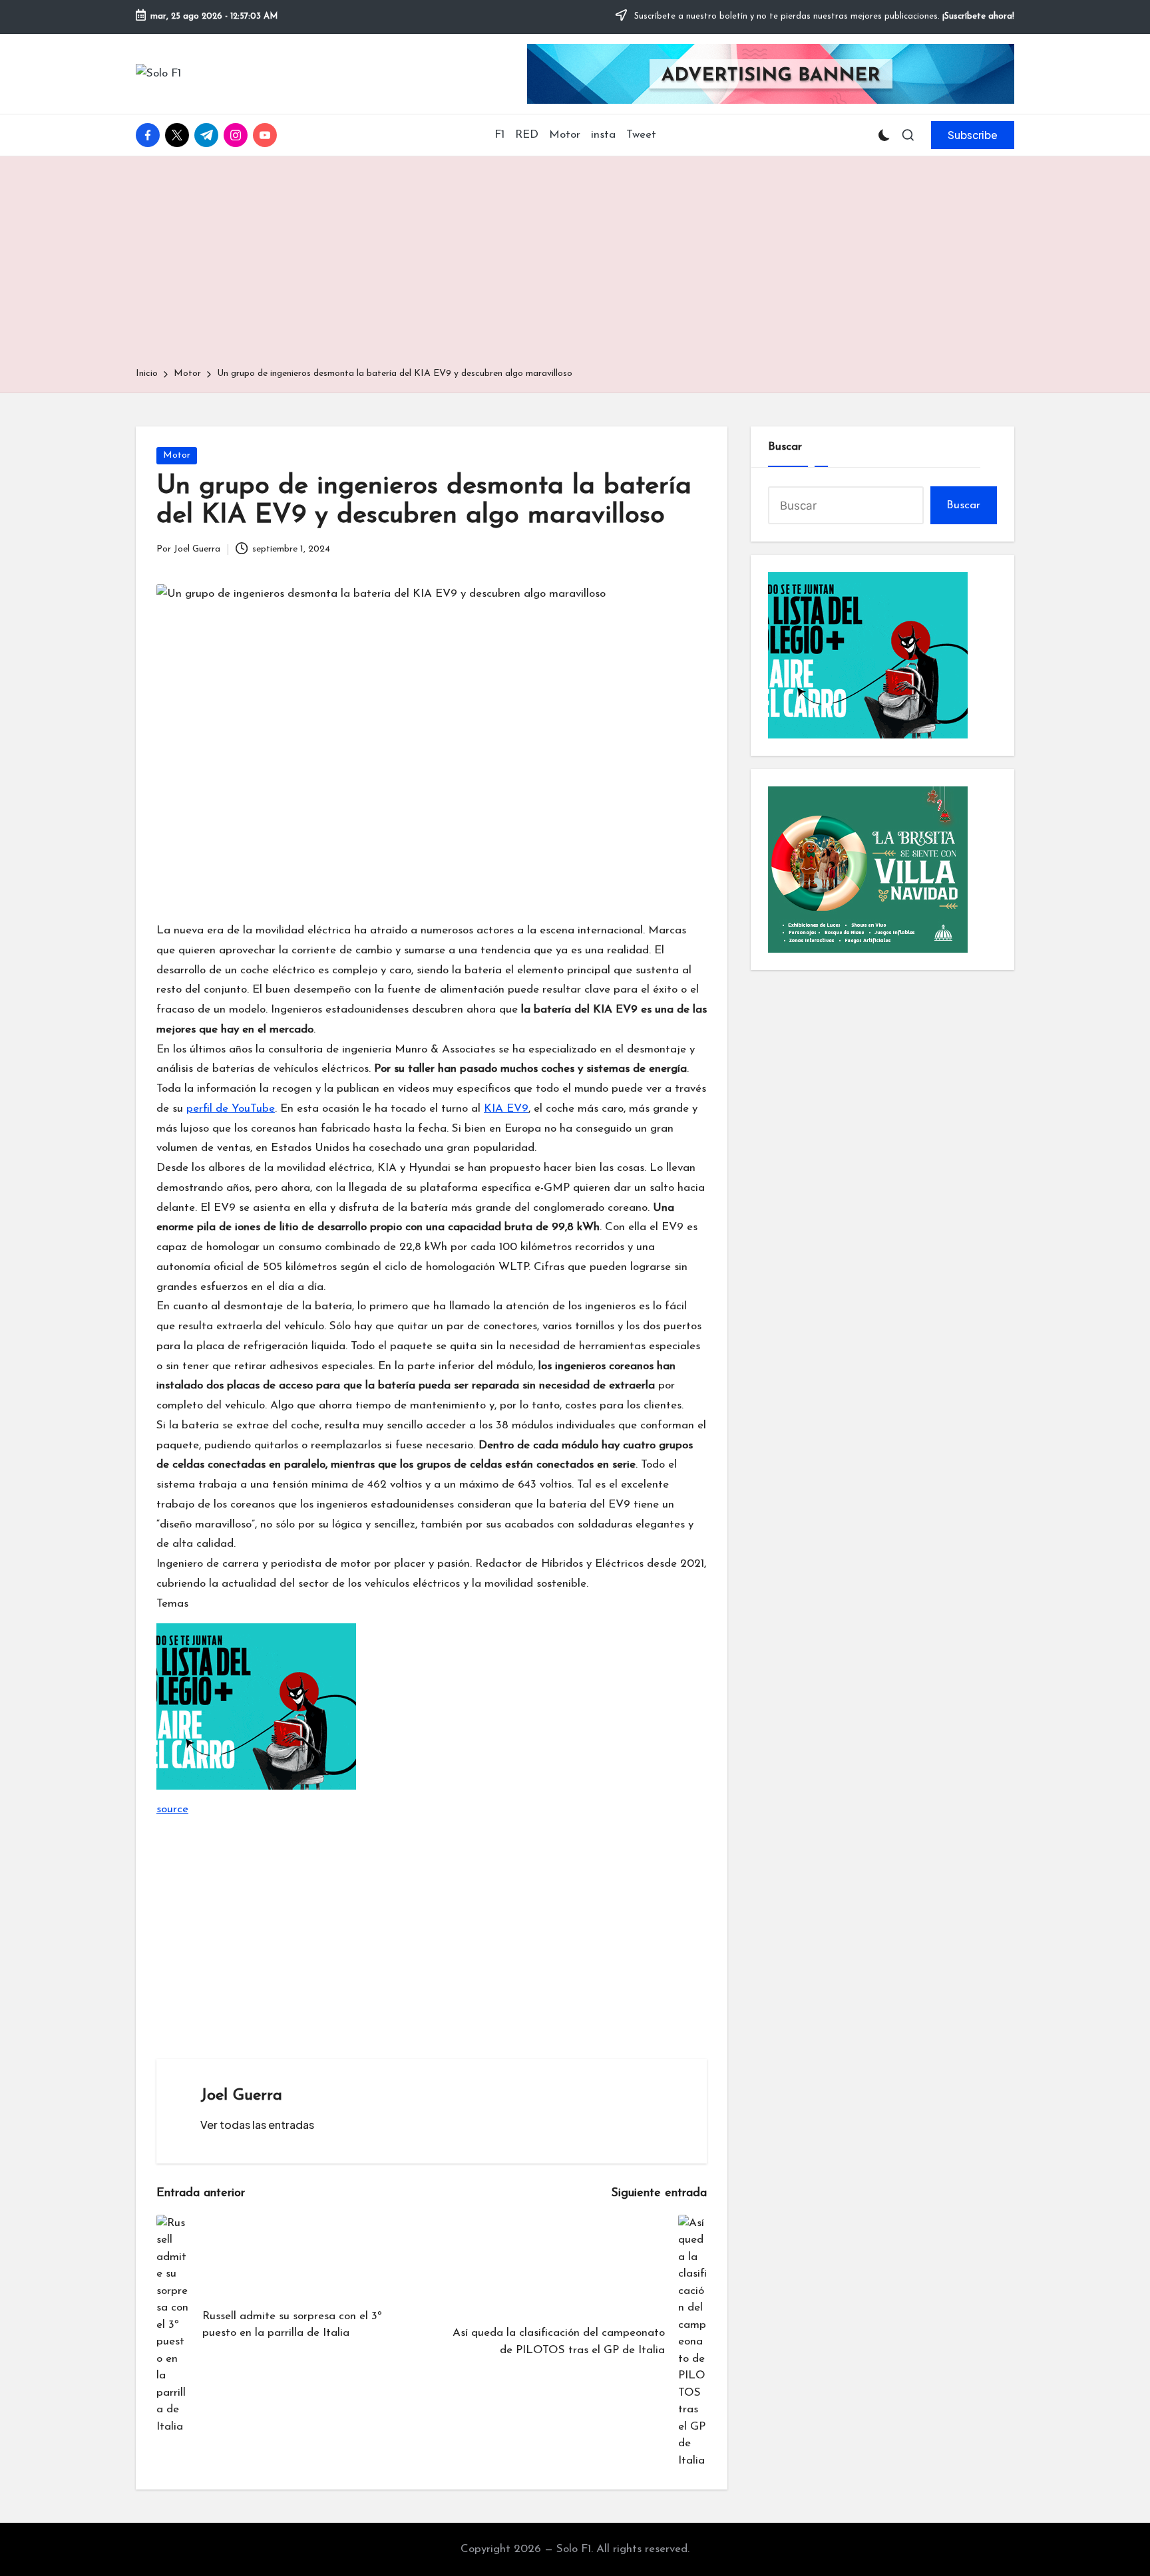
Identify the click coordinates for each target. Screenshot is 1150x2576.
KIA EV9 (506, 1109)
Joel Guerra (241, 2096)
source (172, 1809)
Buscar (785, 447)
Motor (177, 455)
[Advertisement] (575, 266)
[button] (973, 135)
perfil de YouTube (231, 1109)
